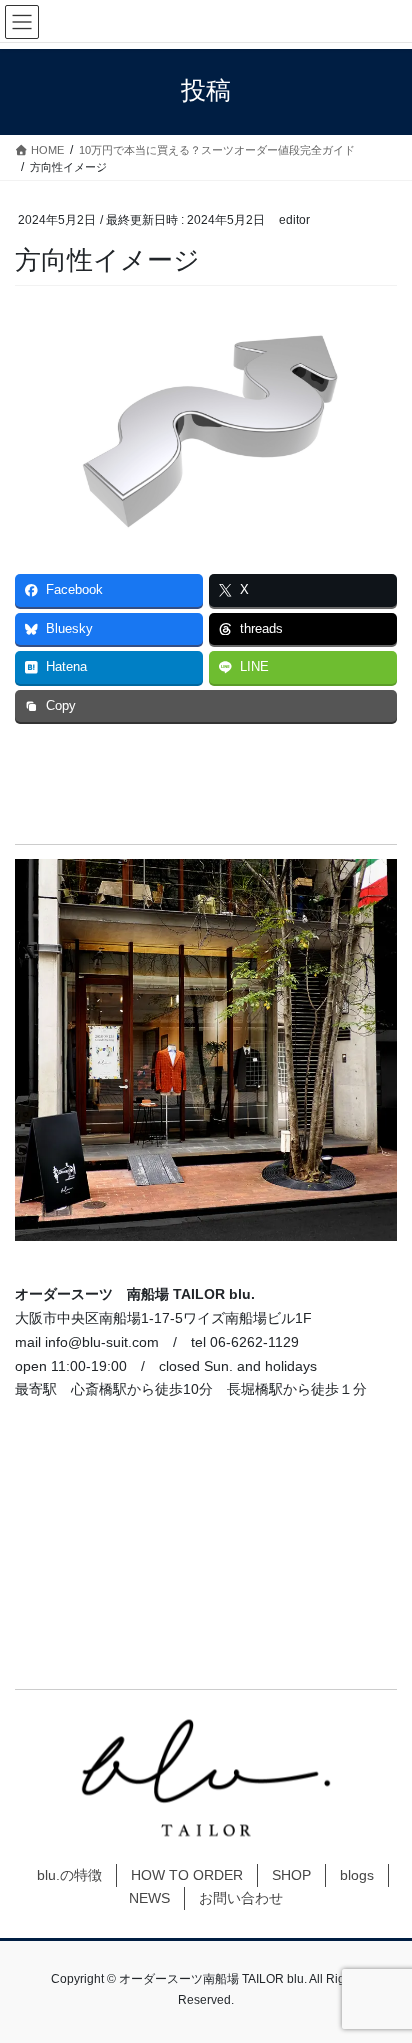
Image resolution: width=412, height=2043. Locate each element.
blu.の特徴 (69, 1875)
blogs (357, 1875)
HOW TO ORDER (187, 1875)
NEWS (149, 1898)
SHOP (291, 1875)
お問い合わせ (241, 1898)
